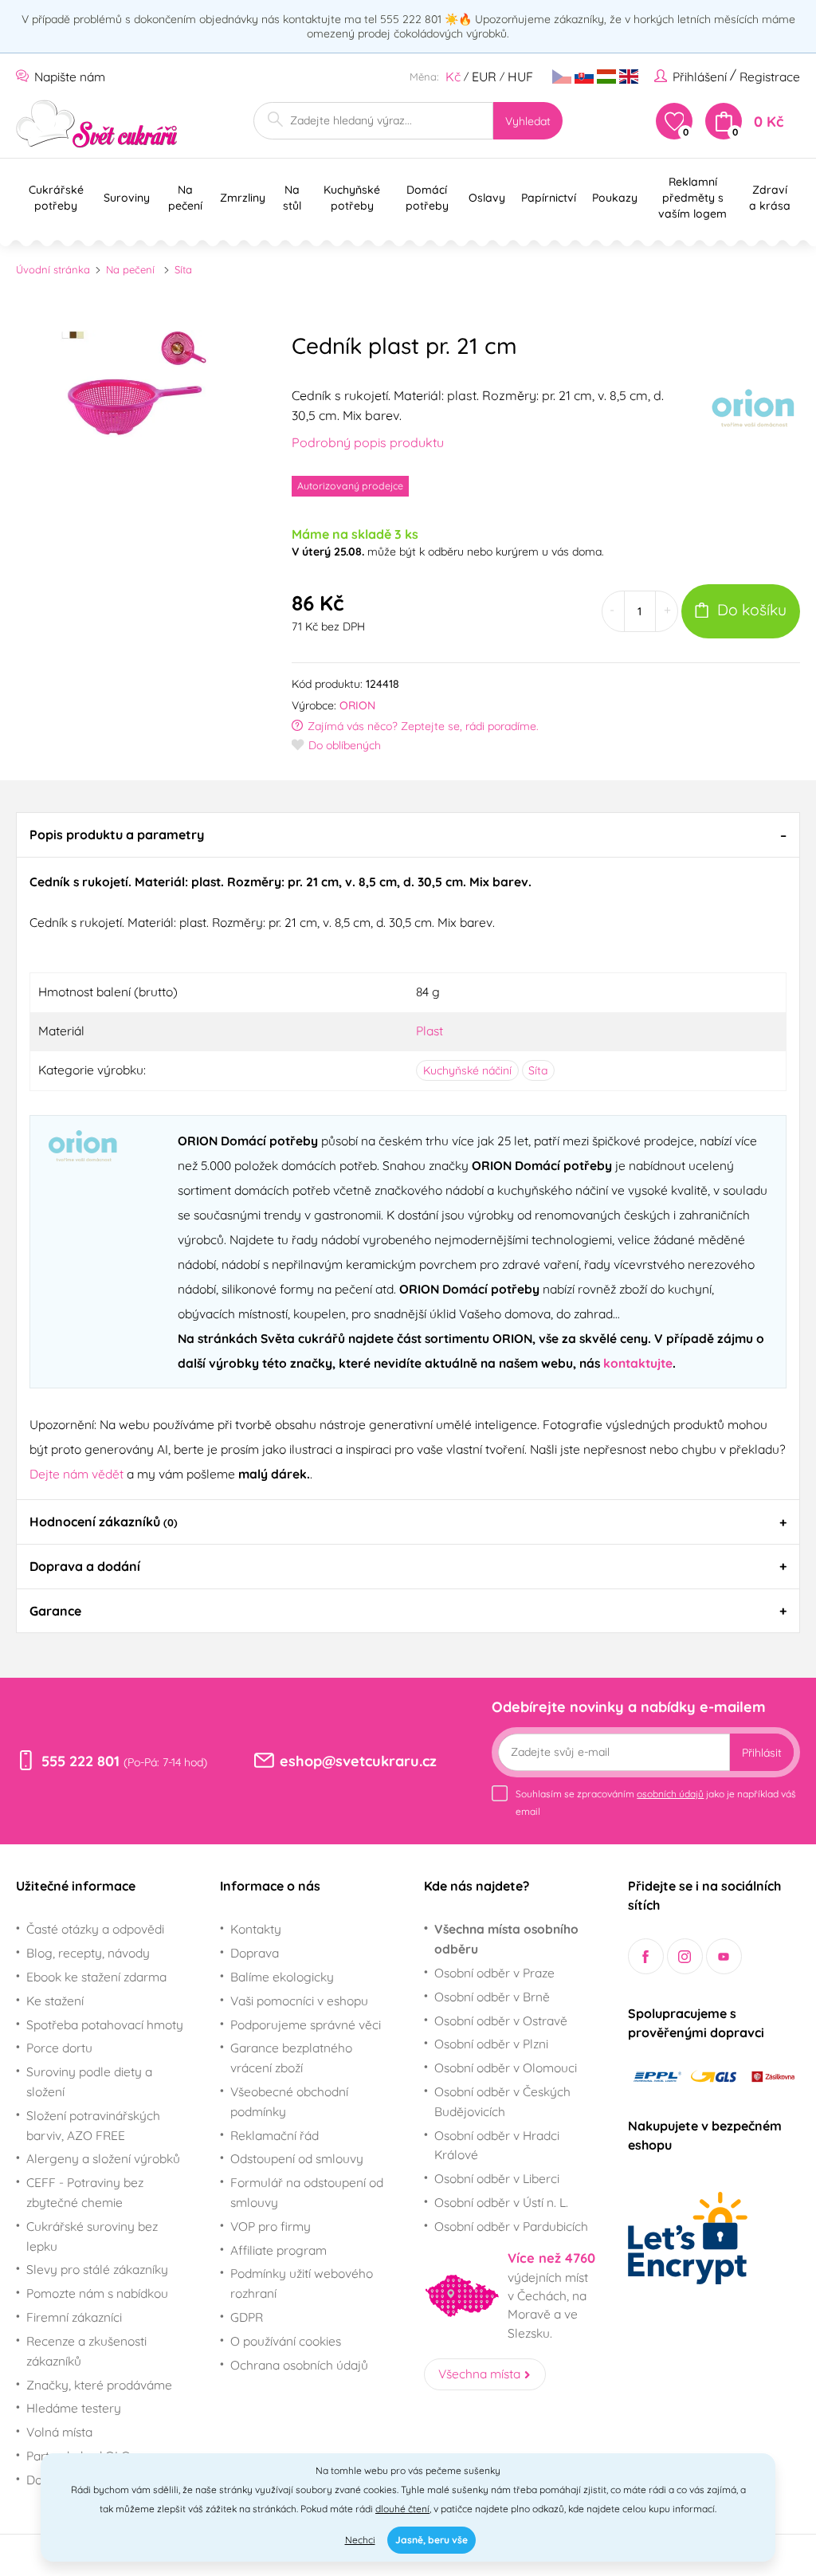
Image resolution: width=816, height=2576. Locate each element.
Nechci (360, 2540)
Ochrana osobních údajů (299, 2365)
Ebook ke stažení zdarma (96, 1977)
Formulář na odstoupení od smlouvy (307, 2192)
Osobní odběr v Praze (494, 1973)
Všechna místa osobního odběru (506, 1939)
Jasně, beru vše (432, 2540)
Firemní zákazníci (74, 2317)
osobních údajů (670, 1794)
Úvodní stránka (53, 269)
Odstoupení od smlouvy (297, 2158)
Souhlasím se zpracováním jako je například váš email (656, 1802)
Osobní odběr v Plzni (491, 2044)
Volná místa (59, 2432)
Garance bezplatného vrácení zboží (291, 2058)
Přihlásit (762, 1753)
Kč (453, 77)
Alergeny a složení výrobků (103, 2158)
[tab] (408, 834)
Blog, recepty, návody (88, 1953)
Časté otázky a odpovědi (95, 1929)
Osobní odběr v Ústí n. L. (501, 2202)
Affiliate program (279, 2250)
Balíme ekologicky (282, 1977)
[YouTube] (724, 1956)
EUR (484, 77)
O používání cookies (286, 2341)
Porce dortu (59, 2048)
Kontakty (256, 1929)
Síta (183, 269)
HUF (520, 77)
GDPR (247, 2317)
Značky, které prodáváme (99, 2385)
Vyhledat (528, 121)
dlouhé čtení (402, 2509)
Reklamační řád (275, 2135)
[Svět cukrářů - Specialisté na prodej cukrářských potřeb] (97, 124)
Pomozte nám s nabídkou (97, 2293)
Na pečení (130, 269)
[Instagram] (685, 1956)
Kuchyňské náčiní (467, 1070)
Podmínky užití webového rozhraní (302, 2283)
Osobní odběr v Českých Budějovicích (502, 2101)
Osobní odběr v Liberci (497, 2178)
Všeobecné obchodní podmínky (289, 2101)
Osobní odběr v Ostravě (501, 2020)
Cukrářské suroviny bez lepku (92, 2236)
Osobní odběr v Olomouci (506, 2067)
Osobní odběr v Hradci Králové (497, 2145)
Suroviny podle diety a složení (89, 2081)
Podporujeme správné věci (306, 2024)
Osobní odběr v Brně (492, 1997)
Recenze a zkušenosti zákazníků (86, 2351)
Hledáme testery (74, 2408)
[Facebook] (646, 1956)
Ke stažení (55, 2001)
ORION (357, 705)
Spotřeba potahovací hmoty (105, 2024)
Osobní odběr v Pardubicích (511, 2226)
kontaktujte (638, 1363)
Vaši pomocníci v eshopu (299, 2001)
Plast (430, 1031)
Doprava (255, 1953)
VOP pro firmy (271, 2226)
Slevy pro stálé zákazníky (97, 2269)
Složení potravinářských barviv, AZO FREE (93, 2125)
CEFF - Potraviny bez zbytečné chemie (85, 2192)
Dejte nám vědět (76, 1474)
